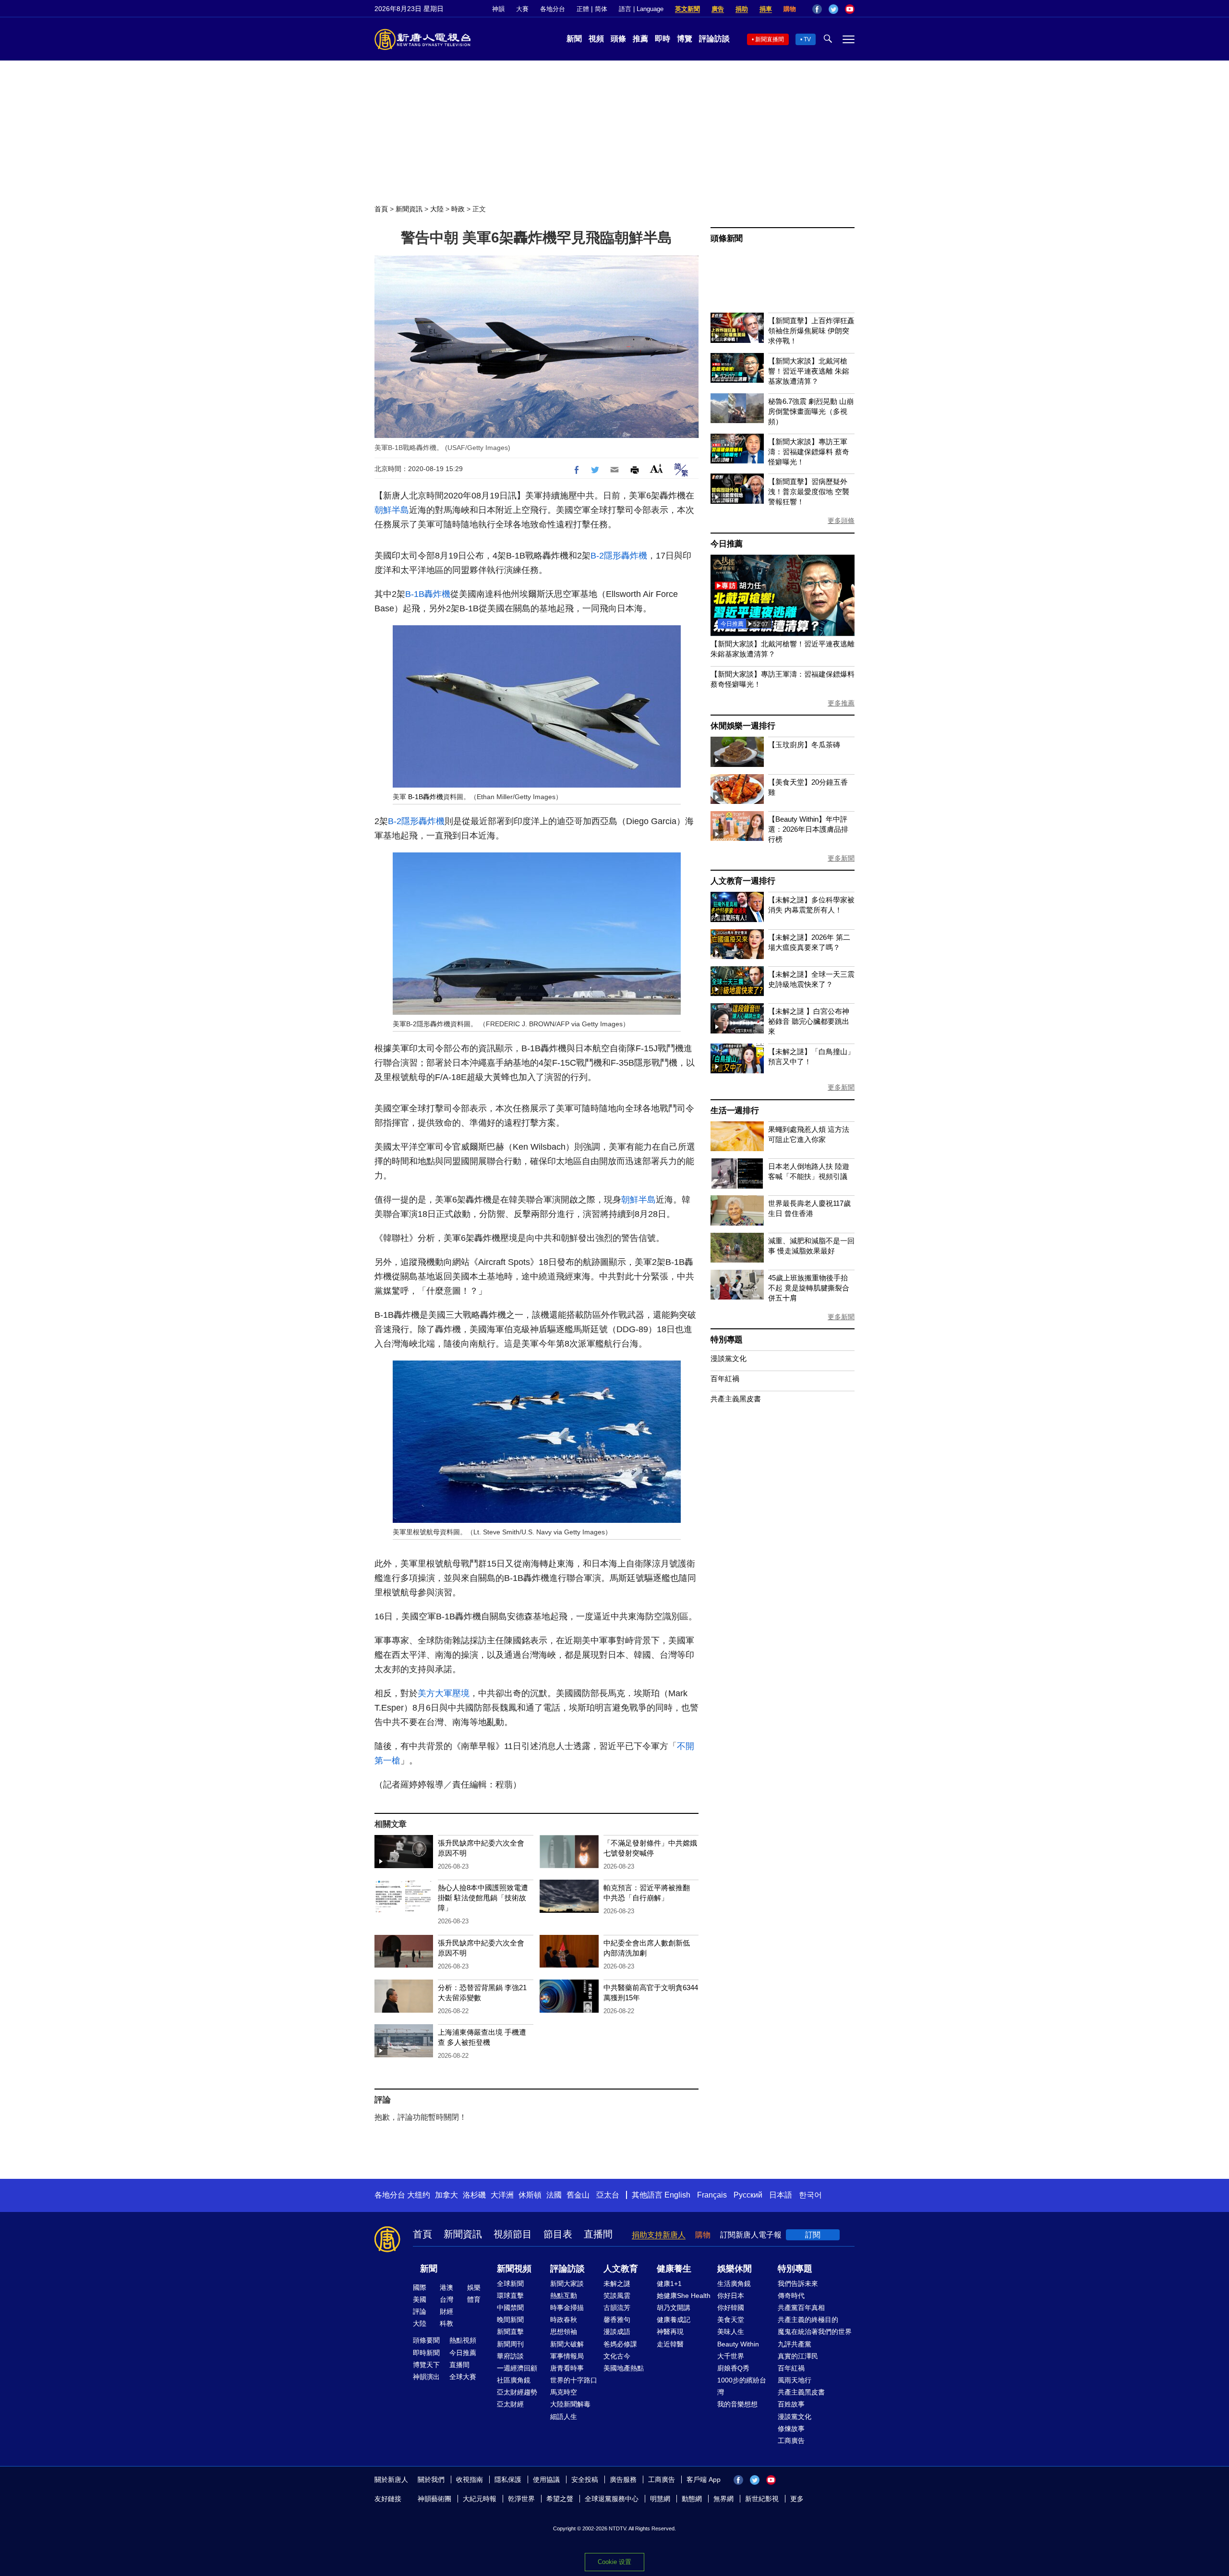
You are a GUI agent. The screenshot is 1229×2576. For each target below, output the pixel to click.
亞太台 (608, 2195)
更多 (797, 2499)
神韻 (498, 9)
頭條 (618, 39)
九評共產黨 (795, 2344)
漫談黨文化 (729, 1358)
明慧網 (660, 2499)
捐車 (766, 9)
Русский (748, 2195)
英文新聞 (687, 9)
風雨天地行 (795, 2380)
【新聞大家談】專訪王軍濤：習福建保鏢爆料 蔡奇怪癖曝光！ (809, 452)
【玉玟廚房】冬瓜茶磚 (804, 745)
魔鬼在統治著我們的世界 (815, 2332)
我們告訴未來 (798, 2284)
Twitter (833, 9)
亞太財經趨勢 (517, 2392)
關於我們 (431, 2479)
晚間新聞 (510, 2320)
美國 (420, 2299)
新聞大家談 (567, 2284)
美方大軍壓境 (444, 1693)
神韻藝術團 (434, 2499)
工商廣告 (791, 2441)
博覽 (685, 39)
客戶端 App (704, 2479)
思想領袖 (564, 2332)
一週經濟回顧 (517, 2368)
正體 (583, 9)
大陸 (437, 209)
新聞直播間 (770, 39)
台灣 (446, 2299)
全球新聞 (510, 2284)
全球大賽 (463, 2377)
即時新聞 (426, 2353)
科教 (446, 2323)
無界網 (723, 2499)
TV (807, 39)
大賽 (522, 9)
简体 (601, 9)
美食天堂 (731, 2320)
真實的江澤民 (798, 2356)
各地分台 (553, 9)
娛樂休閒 (735, 2269)
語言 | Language (641, 9)
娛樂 (474, 2287)
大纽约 (419, 2195)
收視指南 (470, 2479)
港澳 (446, 2287)
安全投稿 (585, 2479)
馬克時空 (564, 2392)
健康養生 (674, 2269)
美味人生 (731, 2332)
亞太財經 (510, 2404)
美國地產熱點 (624, 2368)
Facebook (817, 9)
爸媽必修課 (620, 2344)
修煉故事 (791, 2429)
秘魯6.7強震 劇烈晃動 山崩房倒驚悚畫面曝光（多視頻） (811, 411)
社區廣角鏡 (514, 2380)
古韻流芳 (617, 2308)
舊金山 (578, 2195)
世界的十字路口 (574, 2380)
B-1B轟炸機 (428, 594)
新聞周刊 (510, 2344)
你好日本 (731, 2296)
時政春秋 (564, 2320)
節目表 (558, 2234)
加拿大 (446, 2195)
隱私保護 (508, 2479)
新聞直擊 (510, 2332)
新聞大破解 (567, 2344)
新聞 (574, 39)
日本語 (781, 2195)
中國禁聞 (510, 2308)
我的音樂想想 (737, 2404)
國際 (420, 2287)
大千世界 (731, 2356)
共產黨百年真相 (801, 2308)
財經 (446, 2311)
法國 (554, 2195)
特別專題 (727, 1340)
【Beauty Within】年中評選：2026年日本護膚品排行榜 (808, 829)
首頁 (381, 209)
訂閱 (813, 2235)
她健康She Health (684, 2296)
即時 (663, 39)
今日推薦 (727, 544)
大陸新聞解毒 (570, 2404)
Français (712, 2195)
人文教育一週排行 (743, 881)
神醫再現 (670, 2332)
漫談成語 (617, 2332)
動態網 (692, 2499)
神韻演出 (426, 2377)
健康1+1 (669, 2284)
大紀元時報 (480, 2499)
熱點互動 (564, 2296)
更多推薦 (841, 703)
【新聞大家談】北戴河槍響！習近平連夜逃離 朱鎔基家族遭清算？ (809, 371)
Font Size (657, 468)
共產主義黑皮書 (736, 1399)
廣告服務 (623, 2479)
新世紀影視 (762, 2499)
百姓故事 (791, 2404)
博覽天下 (426, 2365)
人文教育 (621, 2269)
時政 (458, 209)
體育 (474, 2299)
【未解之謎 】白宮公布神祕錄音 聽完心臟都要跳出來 (809, 1021)
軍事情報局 (567, 2356)
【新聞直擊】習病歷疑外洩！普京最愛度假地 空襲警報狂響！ (809, 492)
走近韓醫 (670, 2344)
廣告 (718, 9)
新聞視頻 (514, 2269)
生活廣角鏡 (734, 2284)
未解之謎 (617, 2284)
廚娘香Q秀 (733, 2368)
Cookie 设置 (614, 2562)
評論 (420, 2311)
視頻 (596, 39)
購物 (790, 9)
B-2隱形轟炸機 (619, 556)
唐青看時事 (567, 2368)
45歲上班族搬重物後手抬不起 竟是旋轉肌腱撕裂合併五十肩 (809, 1288)
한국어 (810, 2195)
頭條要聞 (426, 2340)
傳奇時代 (791, 2296)
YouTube (850, 9)
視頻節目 (513, 2234)
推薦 (640, 39)
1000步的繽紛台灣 (742, 2386)
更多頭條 (841, 521)
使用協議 (546, 2479)
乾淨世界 (521, 2499)
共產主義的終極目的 (808, 2320)
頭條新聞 (727, 238)
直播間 (598, 2234)
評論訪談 (714, 39)
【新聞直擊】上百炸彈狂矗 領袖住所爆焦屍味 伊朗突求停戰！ (811, 331)
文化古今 (617, 2356)
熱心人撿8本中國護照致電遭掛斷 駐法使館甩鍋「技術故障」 (483, 1898)
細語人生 (564, 2417)
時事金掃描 (567, 2308)
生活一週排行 (735, 1111)
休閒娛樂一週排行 (743, 726)
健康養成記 (674, 2320)
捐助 (742, 9)
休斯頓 (530, 2195)
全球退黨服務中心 (612, 2499)
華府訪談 (510, 2356)
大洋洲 (502, 2195)
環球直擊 (510, 2296)
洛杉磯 (474, 2195)
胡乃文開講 (674, 2308)
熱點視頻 (463, 2340)
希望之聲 (560, 2499)
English (677, 2195)
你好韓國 (731, 2308)
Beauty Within (738, 2344)
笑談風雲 (617, 2296)
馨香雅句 (617, 2320)
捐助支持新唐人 (659, 2235)
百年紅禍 (725, 1379)
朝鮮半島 (392, 510)
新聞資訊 (409, 209)
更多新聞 (841, 858)
